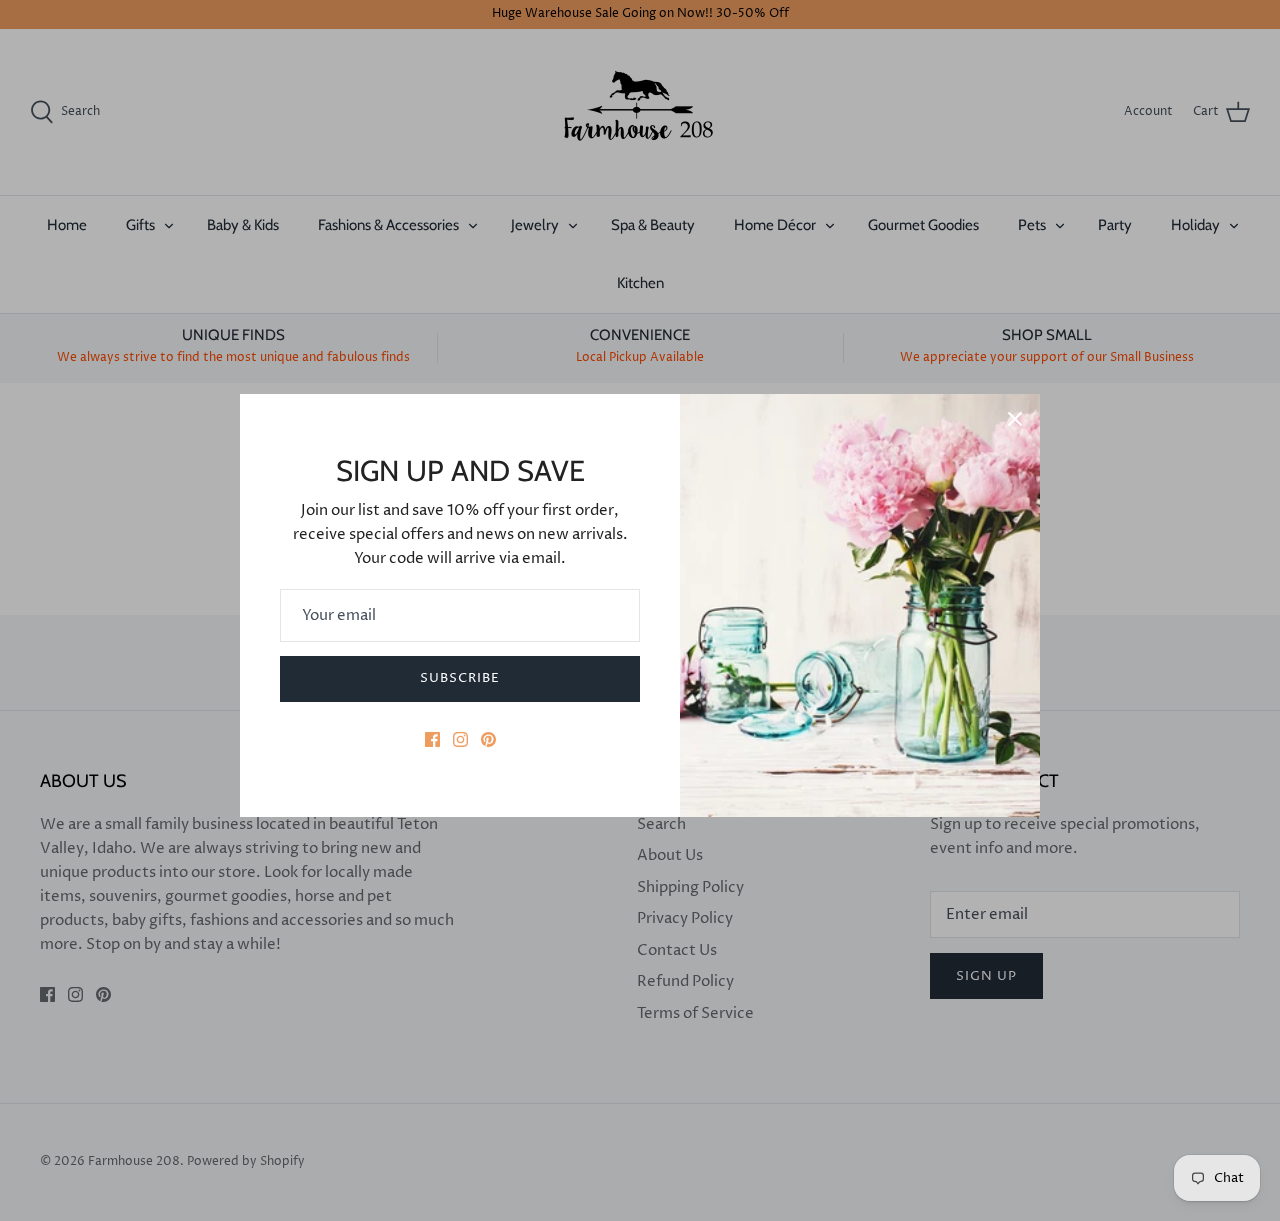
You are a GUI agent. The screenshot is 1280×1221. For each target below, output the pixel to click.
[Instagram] (460, 739)
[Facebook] (432, 739)
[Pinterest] (488, 739)
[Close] (1015, 419)
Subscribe (460, 678)
